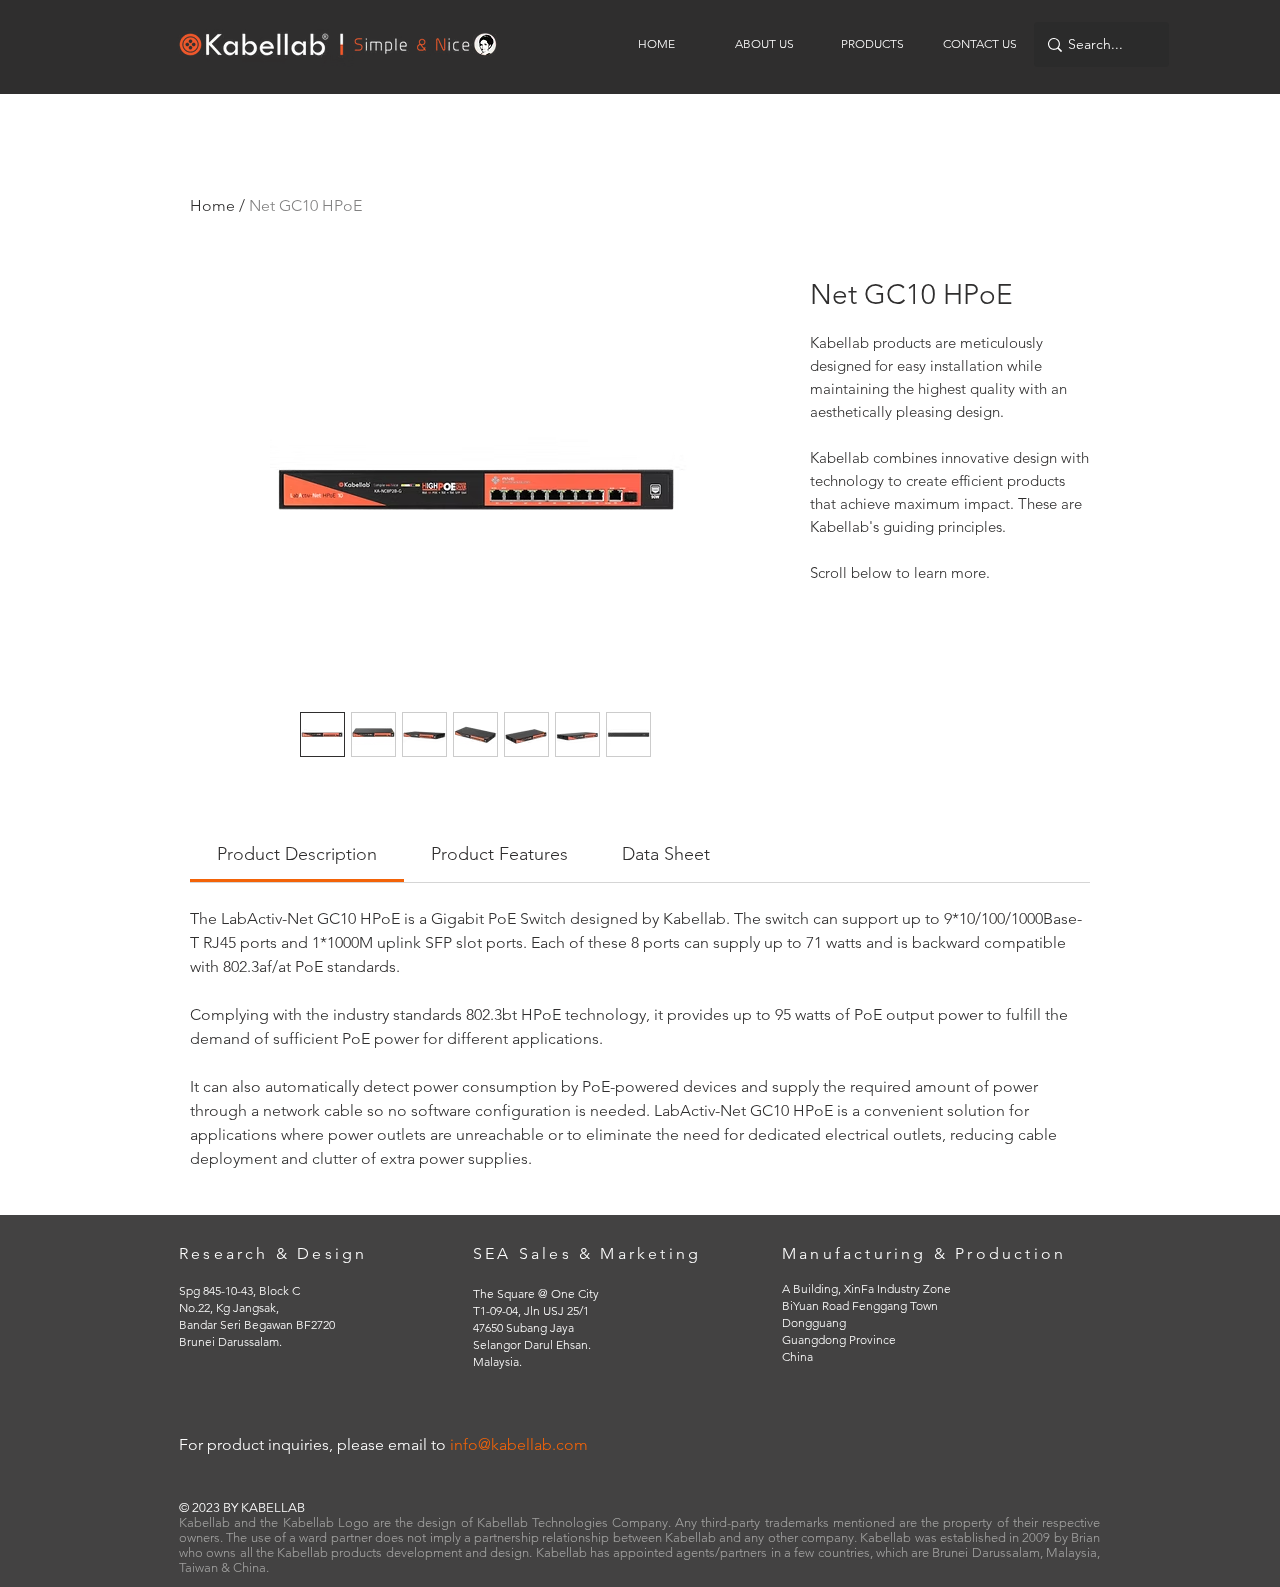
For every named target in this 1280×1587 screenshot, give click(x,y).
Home (212, 205)
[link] (297, 854)
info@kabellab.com (519, 1444)
